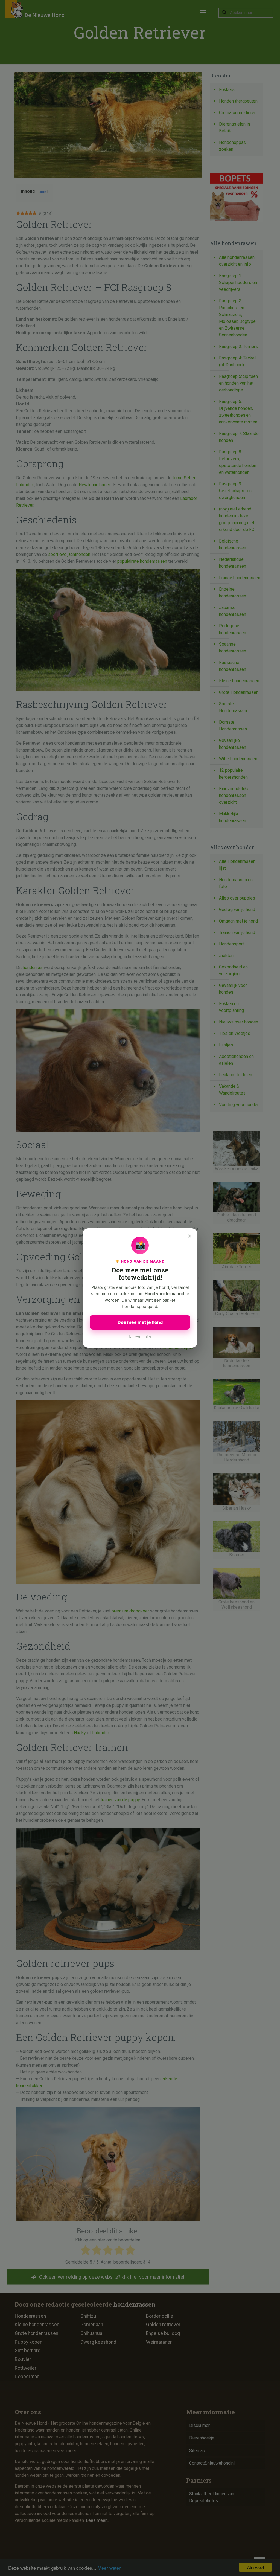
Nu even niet (140, 1337)
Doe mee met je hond (140, 1322)
